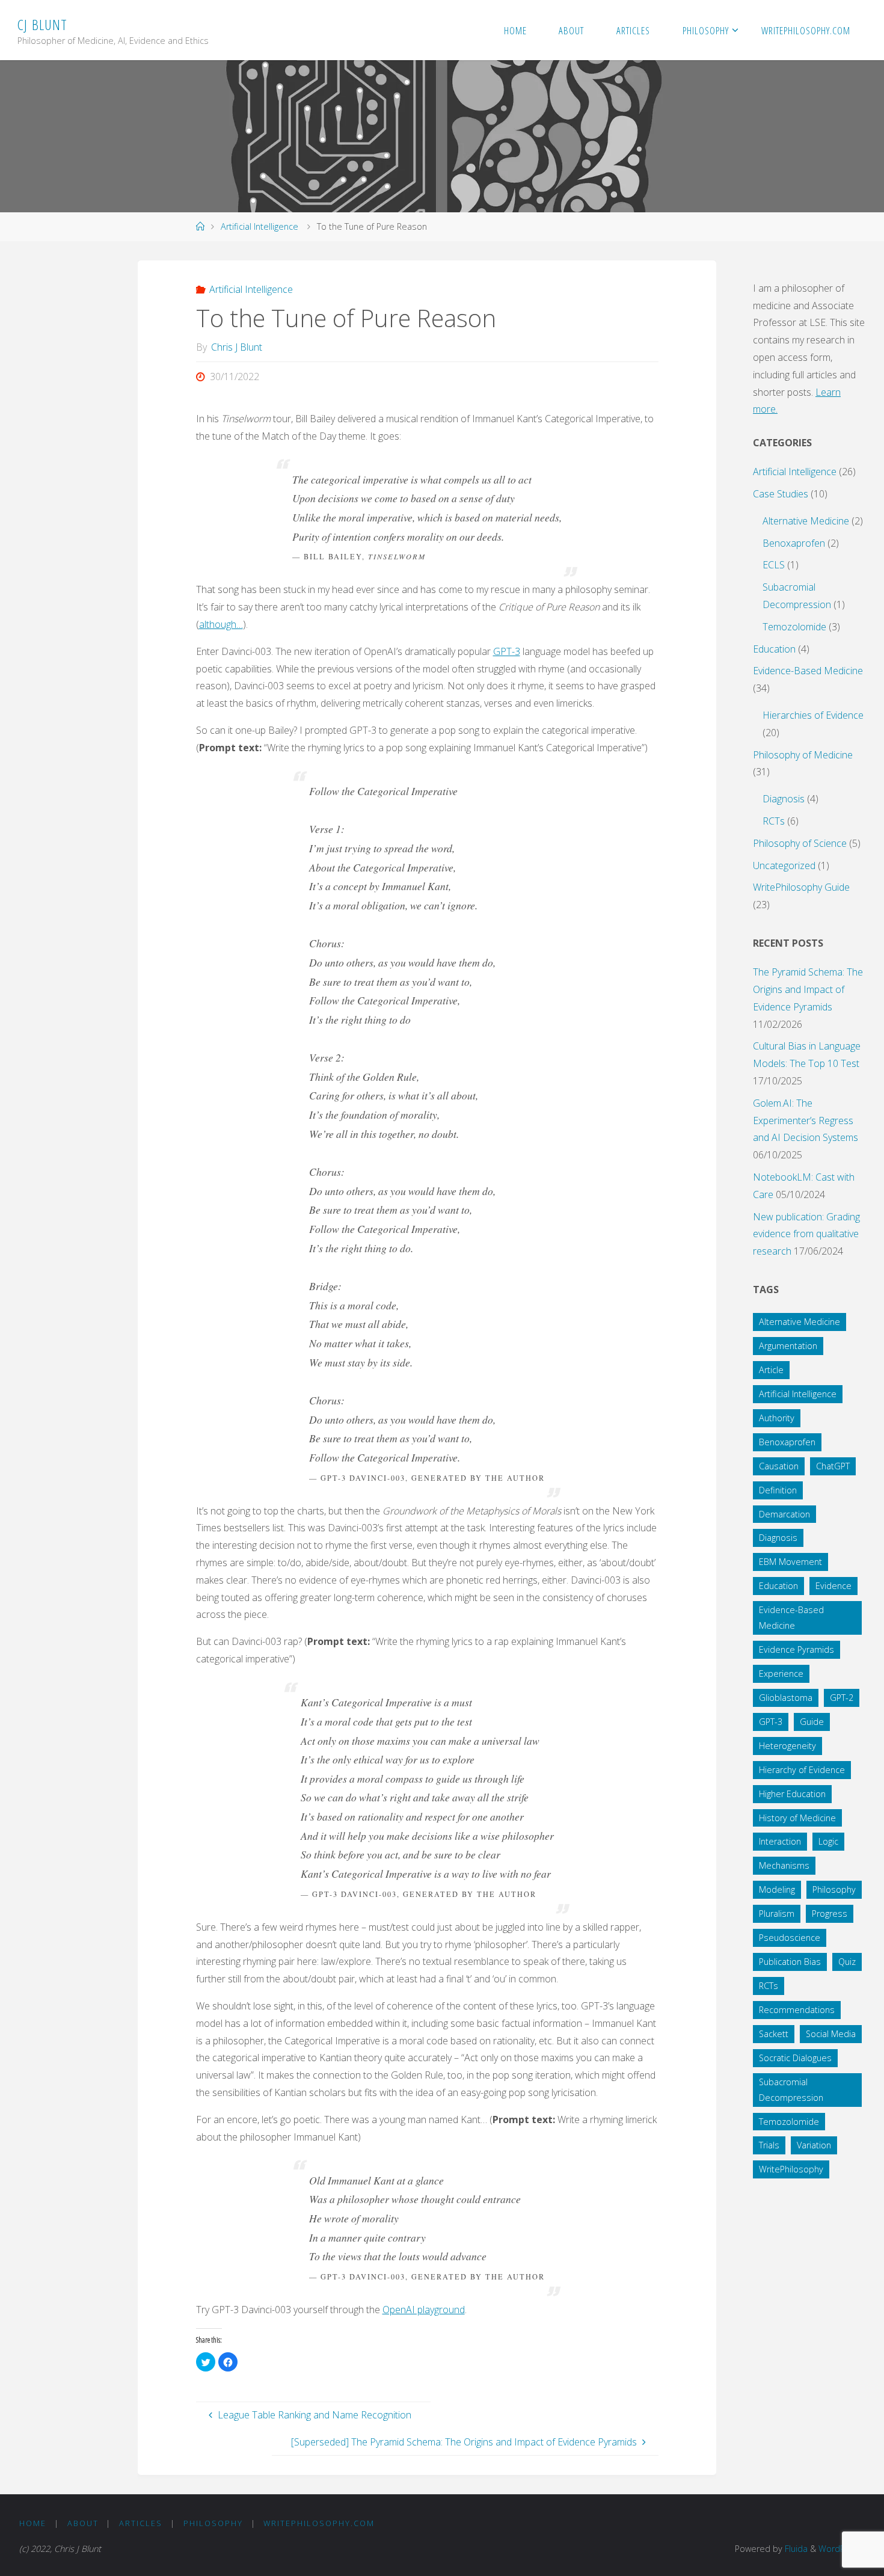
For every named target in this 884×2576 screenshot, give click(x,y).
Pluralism (777, 1914)
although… (221, 624)
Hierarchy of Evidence (802, 1770)
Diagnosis (784, 799)
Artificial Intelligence (259, 226)
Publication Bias (790, 1962)
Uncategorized (784, 865)
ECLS (774, 565)
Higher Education (792, 1794)
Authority (777, 1418)
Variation (814, 2145)
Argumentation (788, 1346)
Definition (778, 1490)
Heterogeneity (787, 1746)
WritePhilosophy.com (319, 2523)
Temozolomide (794, 627)
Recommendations (797, 2010)
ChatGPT (833, 1466)
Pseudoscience (790, 1938)
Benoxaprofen (794, 543)
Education (774, 649)
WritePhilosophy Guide (801, 887)
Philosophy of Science (800, 843)
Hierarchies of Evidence (813, 715)
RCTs (774, 821)
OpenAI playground (424, 2310)
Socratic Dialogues (795, 2058)
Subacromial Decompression (791, 2090)
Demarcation (784, 1514)
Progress (830, 1914)
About (83, 2523)
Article (771, 1370)
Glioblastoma (786, 1698)
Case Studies (781, 494)
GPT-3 (507, 651)
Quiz (847, 1962)
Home (33, 2523)
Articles (141, 2523)
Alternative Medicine (806, 521)
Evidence (833, 1586)
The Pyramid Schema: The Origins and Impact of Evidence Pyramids (808, 989)
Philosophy (834, 1889)
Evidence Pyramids (797, 1649)
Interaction (780, 1841)
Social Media (831, 2034)
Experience (781, 1674)
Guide (812, 1722)
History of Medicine (797, 1818)
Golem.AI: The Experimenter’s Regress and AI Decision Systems (806, 1120)
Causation (779, 1466)
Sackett (774, 2034)
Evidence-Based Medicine (808, 671)
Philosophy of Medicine (803, 755)
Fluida (795, 2549)
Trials (769, 2145)
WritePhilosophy (791, 2169)
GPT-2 (842, 1698)
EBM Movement (790, 1562)
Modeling (777, 1889)
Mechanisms (784, 1865)
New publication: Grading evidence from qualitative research (806, 1234)
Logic (828, 1841)
